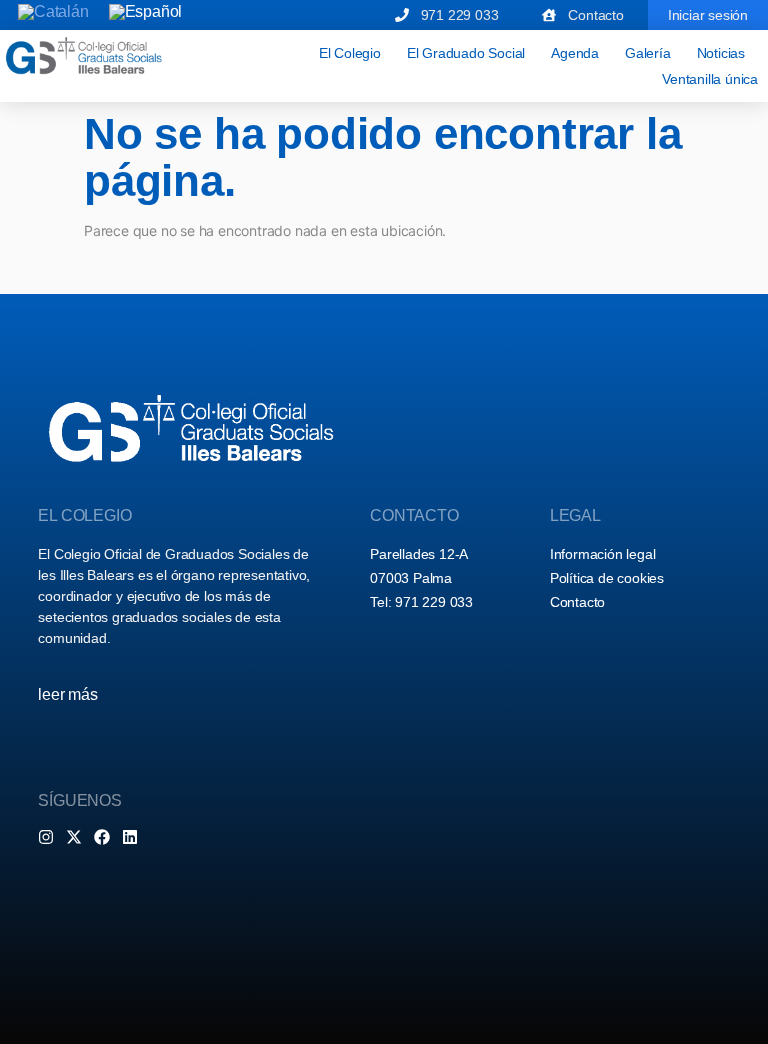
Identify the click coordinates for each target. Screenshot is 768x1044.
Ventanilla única (710, 79)
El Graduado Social (466, 53)
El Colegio (350, 53)
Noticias (721, 53)
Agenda (575, 53)
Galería (648, 53)
